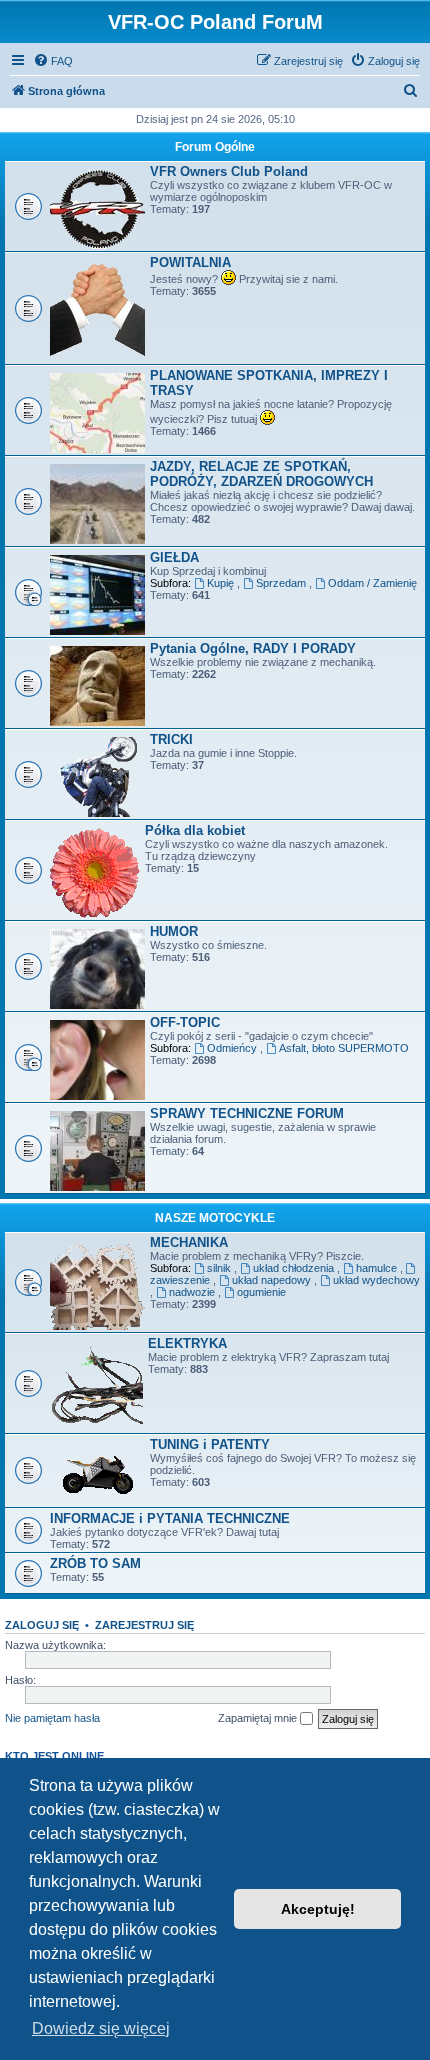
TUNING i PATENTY (210, 1444)
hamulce (378, 1268)
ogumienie (261, 1292)
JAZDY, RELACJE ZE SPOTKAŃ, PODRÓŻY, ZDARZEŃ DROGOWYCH (261, 474)
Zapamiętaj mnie (259, 1718)
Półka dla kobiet (195, 830)
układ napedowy (273, 1280)
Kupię (222, 583)
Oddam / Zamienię (372, 583)
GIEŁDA (174, 557)
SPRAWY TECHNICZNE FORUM (247, 1113)
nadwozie (193, 1292)
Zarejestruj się (144, 1625)
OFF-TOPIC (185, 1022)
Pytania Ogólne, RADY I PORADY (253, 648)
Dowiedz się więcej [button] (101, 2028)
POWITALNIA (190, 262)
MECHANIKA (189, 1242)
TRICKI (171, 739)
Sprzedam (282, 583)
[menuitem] (53, 61)
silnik (220, 1268)
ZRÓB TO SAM (95, 1563)
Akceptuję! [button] (318, 1909)
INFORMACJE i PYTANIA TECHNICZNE (170, 1518)
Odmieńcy (233, 1048)
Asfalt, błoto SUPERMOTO (344, 1048)
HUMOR (174, 931)
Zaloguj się (42, 1625)
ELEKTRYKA (187, 1343)
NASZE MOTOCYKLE (215, 1218)
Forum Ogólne (215, 147)
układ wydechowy (376, 1280)
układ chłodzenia (295, 1268)
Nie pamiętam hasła (52, 1718)
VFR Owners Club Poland (229, 171)
